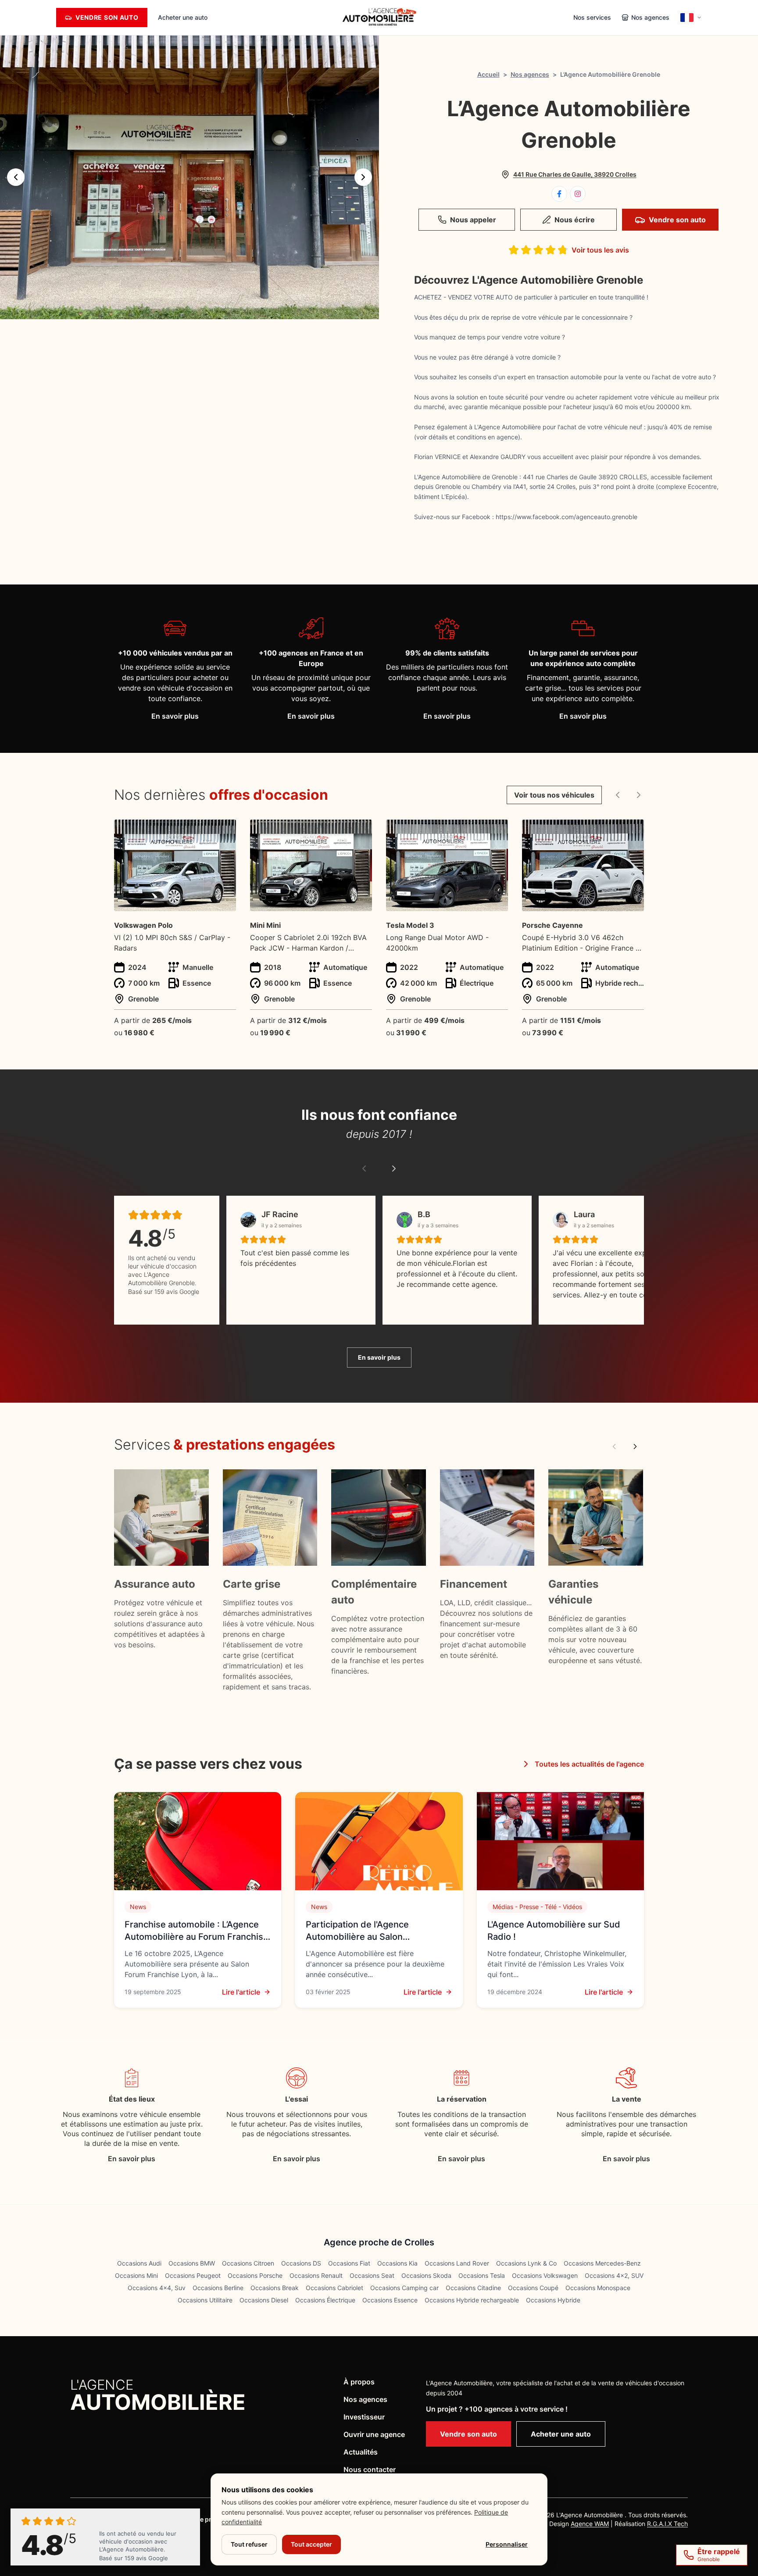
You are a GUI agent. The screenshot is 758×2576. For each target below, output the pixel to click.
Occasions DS (301, 2263)
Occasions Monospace (598, 2288)
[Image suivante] (363, 177)
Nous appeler (473, 220)
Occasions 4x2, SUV (614, 2275)
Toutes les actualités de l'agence (589, 1764)
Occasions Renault (316, 2275)
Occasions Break (275, 2288)
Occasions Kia (397, 2263)
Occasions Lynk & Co (526, 2263)
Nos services (592, 17)
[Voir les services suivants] (635, 1447)
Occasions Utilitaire (205, 2300)
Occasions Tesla (482, 2275)
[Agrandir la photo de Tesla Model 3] (496, 832)
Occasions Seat (372, 2275)
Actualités (361, 2452)
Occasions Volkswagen (545, 2275)
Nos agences (530, 74)
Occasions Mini (136, 2275)
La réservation (462, 2099)
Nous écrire (575, 220)
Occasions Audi (139, 2263)
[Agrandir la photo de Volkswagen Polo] (224, 832)
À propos (359, 2382)
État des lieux (132, 2099)
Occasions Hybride (553, 2300)
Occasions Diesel (264, 2300)
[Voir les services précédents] (614, 1447)
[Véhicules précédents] (618, 795)
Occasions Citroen (248, 2263)
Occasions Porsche (255, 2275)
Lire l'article (241, 1992)
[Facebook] (559, 194)
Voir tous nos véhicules (554, 795)
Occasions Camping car (404, 2288)
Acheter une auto (183, 17)
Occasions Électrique (325, 2300)
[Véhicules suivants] (639, 795)
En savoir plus (175, 716)
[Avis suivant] (394, 1169)
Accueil (488, 74)
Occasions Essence (390, 2300)
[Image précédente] (16, 177)
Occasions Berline (218, 2288)
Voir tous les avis (600, 250)
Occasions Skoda (426, 2275)
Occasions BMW (192, 2263)
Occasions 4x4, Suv (157, 2288)
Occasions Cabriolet (334, 2288)
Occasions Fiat (349, 2263)
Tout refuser (249, 2544)
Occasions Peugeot (193, 2275)
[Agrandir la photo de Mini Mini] (360, 832)
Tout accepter (311, 2544)
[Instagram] (578, 194)
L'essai (297, 2099)
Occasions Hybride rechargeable (472, 2300)
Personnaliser (507, 2544)
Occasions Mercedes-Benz (602, 2263)
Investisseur (364, 2417)
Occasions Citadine (473, 2288)
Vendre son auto (677, 220)
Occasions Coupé (533, 2288)
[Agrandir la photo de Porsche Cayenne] (632, 832)
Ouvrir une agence (374, 2434)
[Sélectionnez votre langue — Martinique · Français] (691, 18)
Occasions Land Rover (457, 2263)
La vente (627, 2099)
